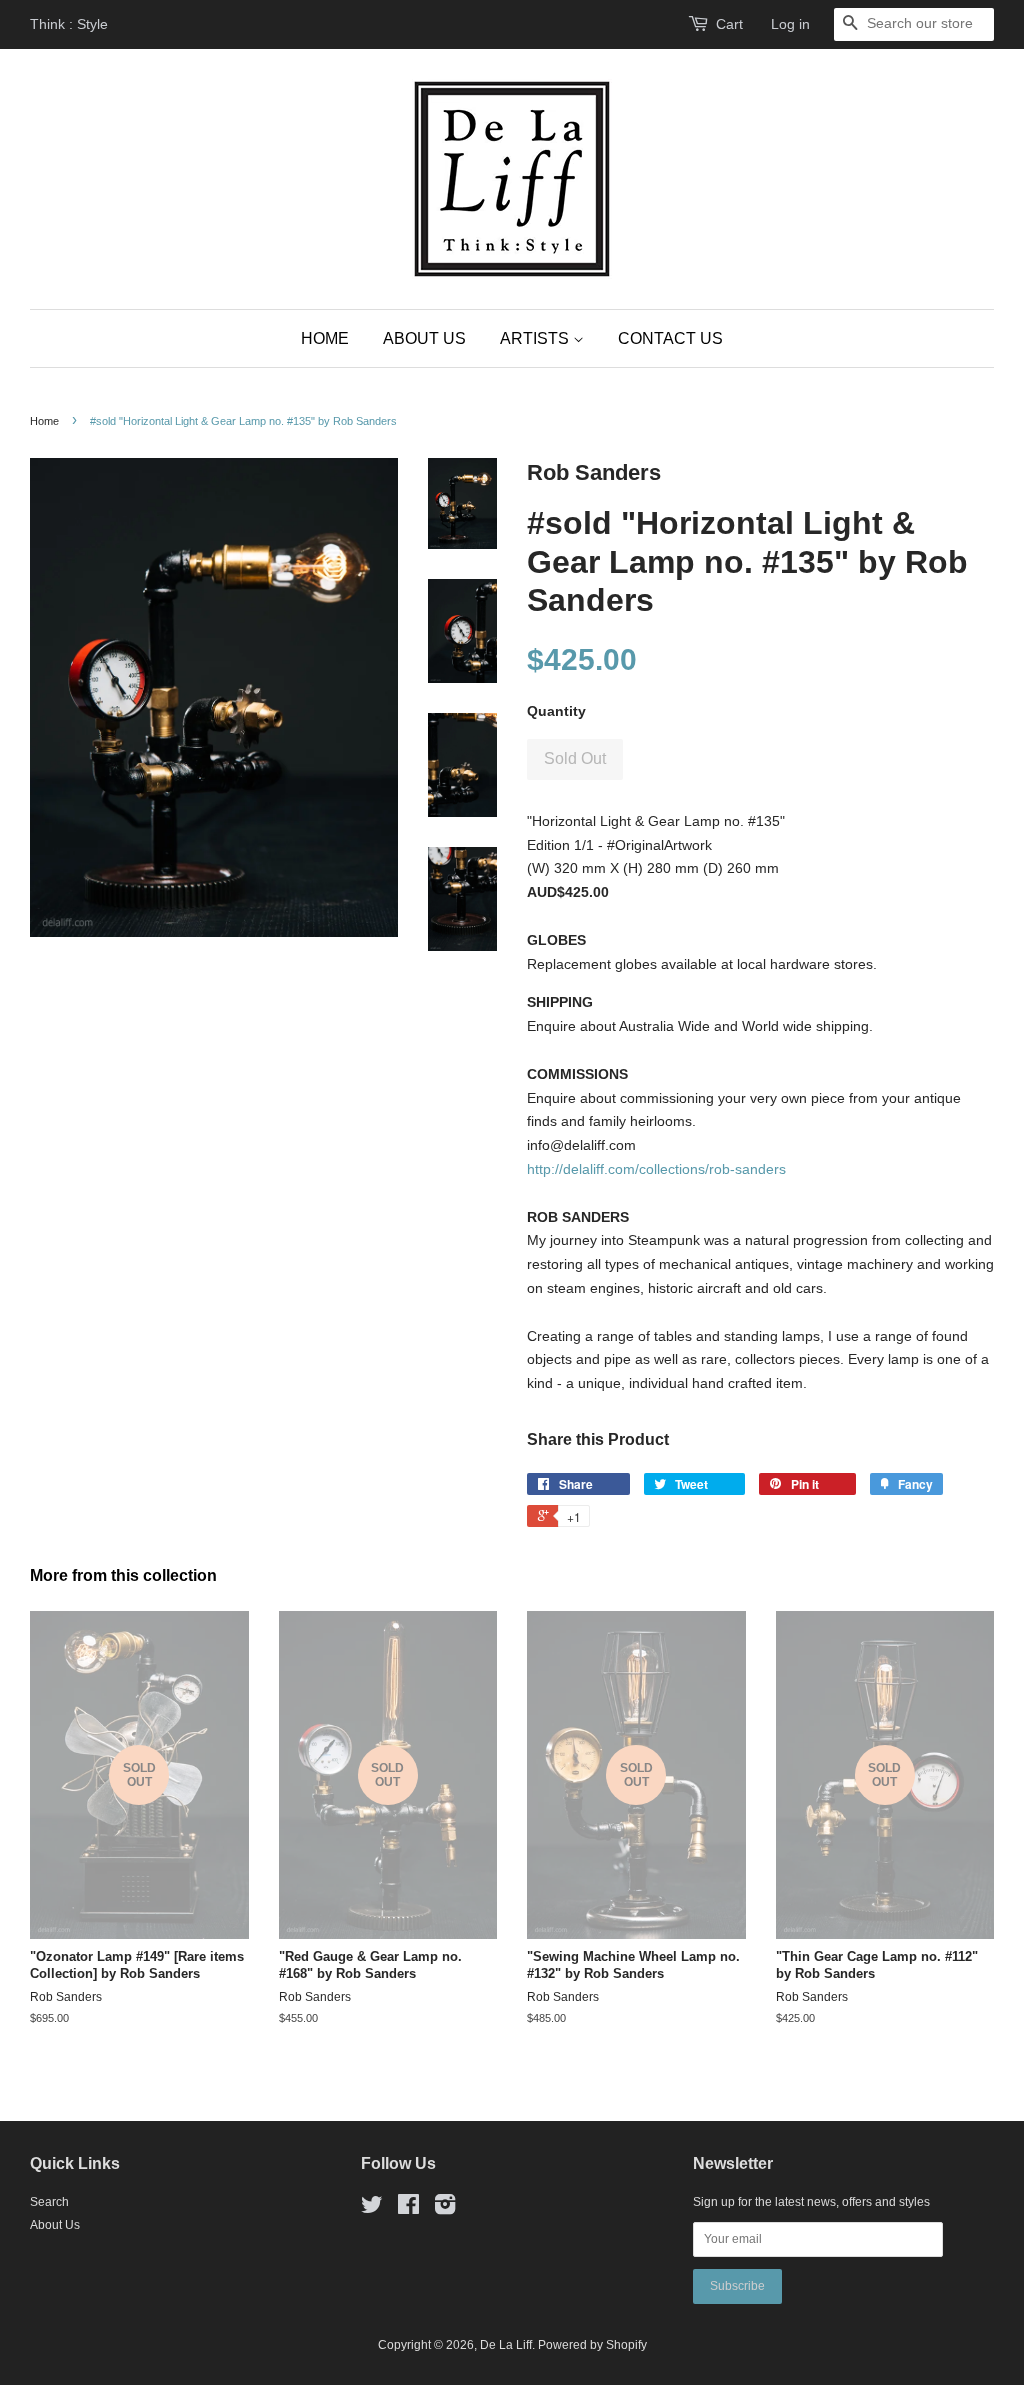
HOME (325, 338)
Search (49, 2202)
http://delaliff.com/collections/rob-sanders (656, 1169)
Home (44, 421)
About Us (55, 2225)
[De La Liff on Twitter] (372, 2209)
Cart (729, 24)
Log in (790, 24)
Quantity (556, 711)
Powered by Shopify (592, 2345)
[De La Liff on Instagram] (445, 2209)
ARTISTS (536, 338)
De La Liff (506, 2345)
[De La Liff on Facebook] (408, 2209)
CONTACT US (670, 338)
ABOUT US (424, 338)
